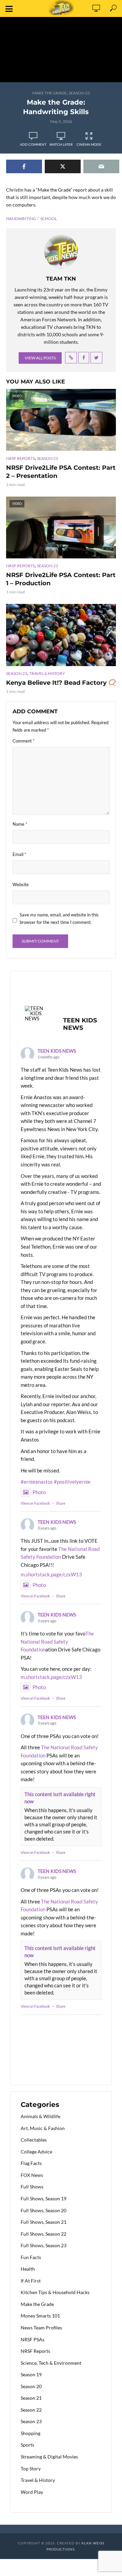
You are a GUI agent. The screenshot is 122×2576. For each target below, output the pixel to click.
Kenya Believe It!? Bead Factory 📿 (61, 683)
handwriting (21, 219)
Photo (39, 1492)
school (49, 219)
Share (61, 1503)
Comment (24, 741)
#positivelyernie (72, 1482)
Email (19, 854)
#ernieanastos (37, 1482)
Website (21, 884)
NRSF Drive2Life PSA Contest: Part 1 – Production (61, 579)
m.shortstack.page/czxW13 (51, 1574)
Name (20, 824)
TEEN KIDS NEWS (57, 1051)
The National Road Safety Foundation (57, 1641)
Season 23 (79, 93)
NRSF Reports (21, 458)
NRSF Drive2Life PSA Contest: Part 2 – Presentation (61, 472)
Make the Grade (49, 93)
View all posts (40, 358)
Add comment (33, 144)
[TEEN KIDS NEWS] (38, 1013)
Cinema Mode (89, 144)
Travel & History (47, 673)
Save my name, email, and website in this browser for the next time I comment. (59, 918)
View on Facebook (35, 1503)
